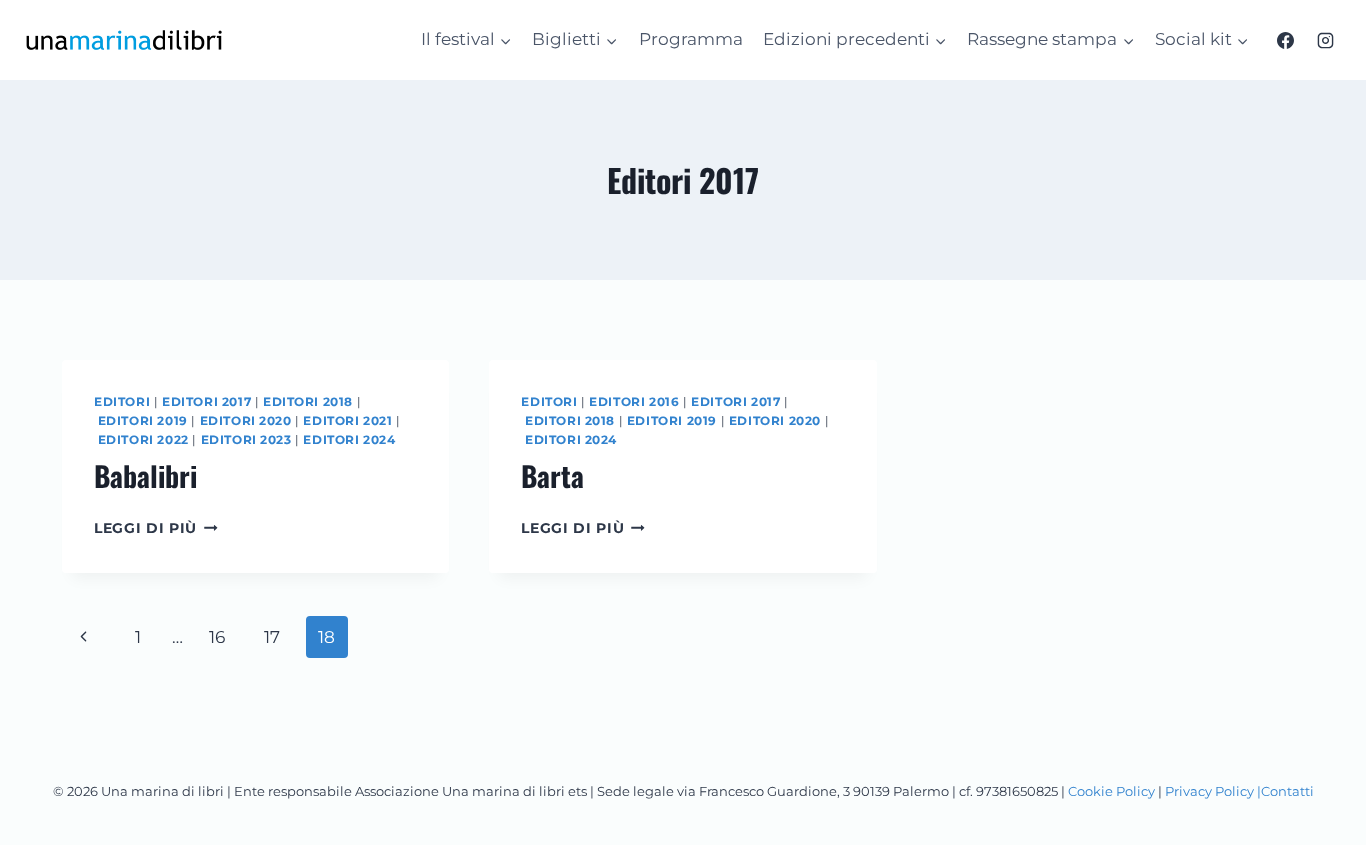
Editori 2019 (143, 420)
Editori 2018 (308, 401)
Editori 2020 (246, 420)
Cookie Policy (1111, 791)
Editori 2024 (349, 439)
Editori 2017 (206, 401)
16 (217, 637)
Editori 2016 (634, 401)
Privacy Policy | (1213, 791)
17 (272, 637)
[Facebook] (1286, 40)
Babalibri (145, 475)
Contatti (1287, 791)
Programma (691, 39)
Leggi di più (156, 528)
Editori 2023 (246, 439)
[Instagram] (1325, 40)
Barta (552, 475)
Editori (122, 401)
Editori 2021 (347, 420)
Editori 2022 (143, 439)
